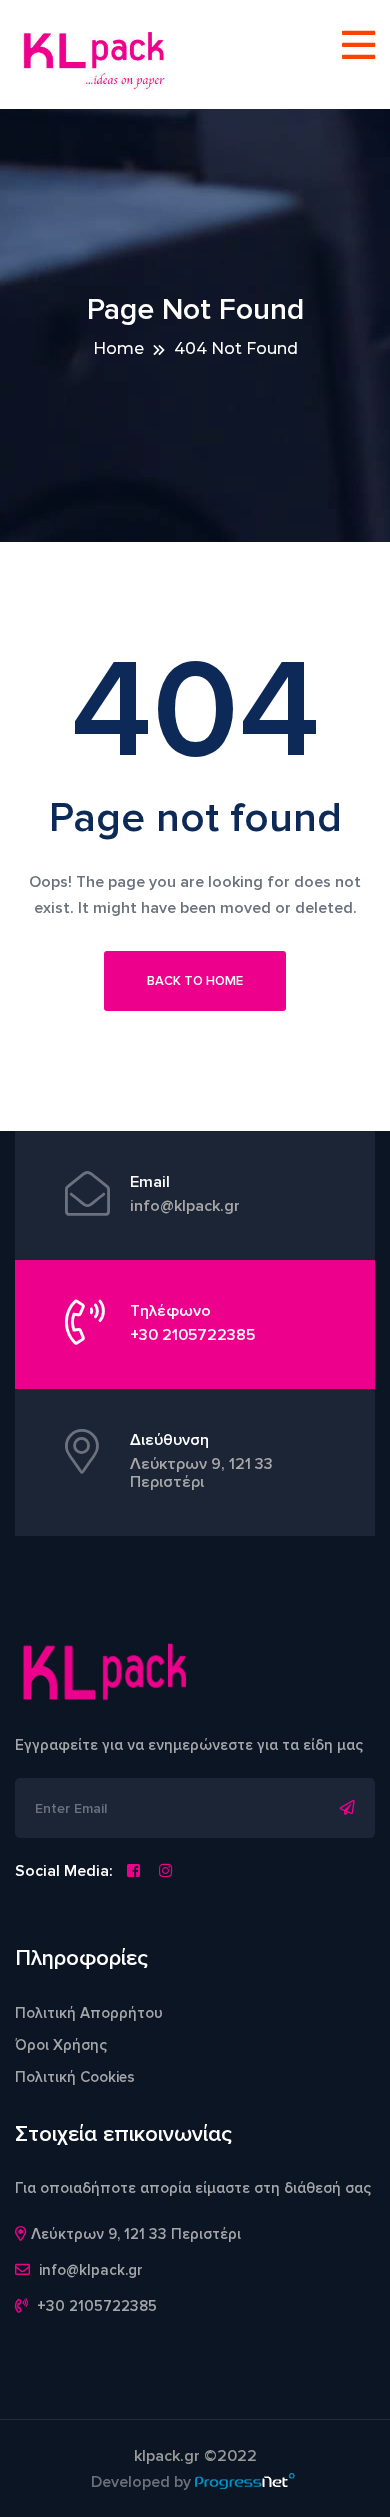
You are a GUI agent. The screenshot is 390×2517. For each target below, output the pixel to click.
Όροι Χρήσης (61, 2045)
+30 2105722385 (192, 1335)
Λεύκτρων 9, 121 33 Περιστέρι (201, 1473)
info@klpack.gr (185, 1206)
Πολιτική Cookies (75, 2077)
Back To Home (195, 981)
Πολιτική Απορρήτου (89, 2013)
